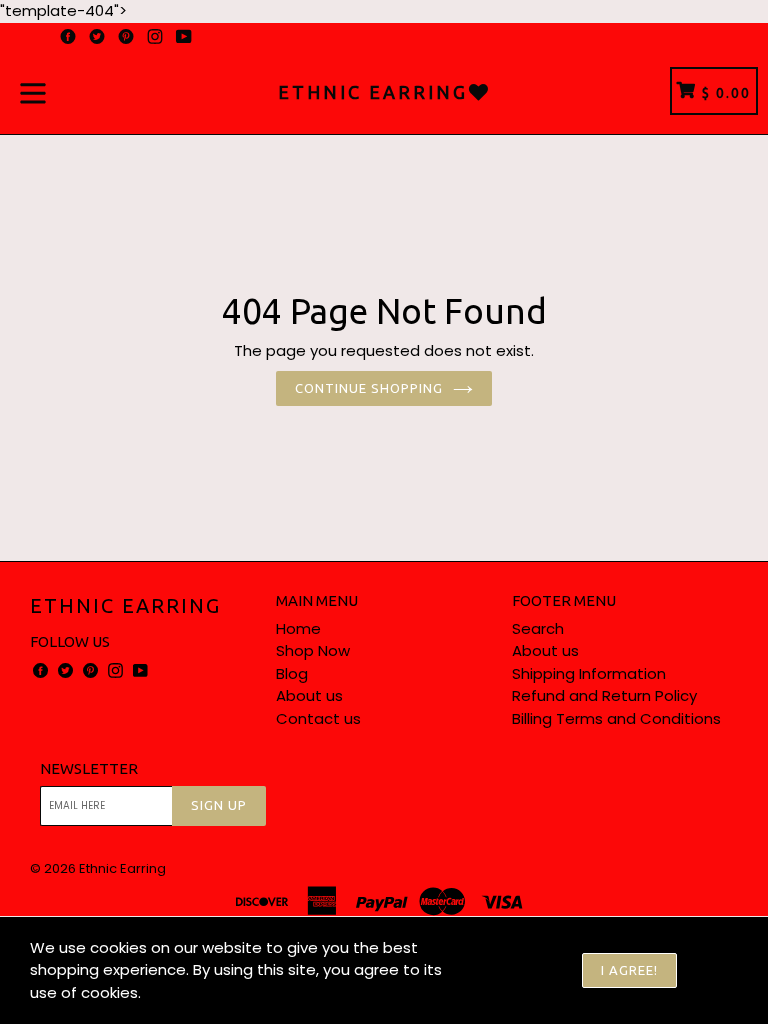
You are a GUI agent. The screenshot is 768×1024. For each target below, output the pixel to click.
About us (309, 695)
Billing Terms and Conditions (616, 718)
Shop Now (313, 650)
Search (538, 628)
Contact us (318, 718)
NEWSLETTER (89, 768)
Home (298, 628)
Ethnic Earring (125, 605)
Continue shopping (369, 388)
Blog (292, 673)
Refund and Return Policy (604, 695)
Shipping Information (589, 673)
